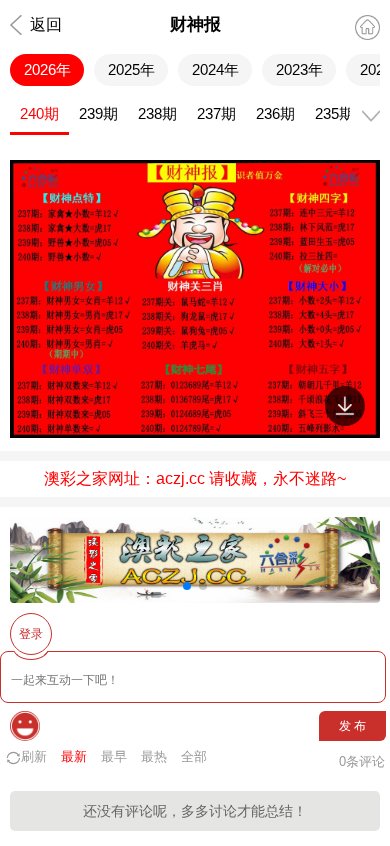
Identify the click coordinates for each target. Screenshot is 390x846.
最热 (154, 756)
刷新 (34, 756)
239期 (98, 113)
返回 (46, 24)
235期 (334, 113)
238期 (157, 113)
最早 (114, 756)
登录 (31, 634)
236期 (275, 113)
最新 (74, 756)
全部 (194, 756)
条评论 (362, 761)
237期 (216, 113)
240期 (39, 113)
